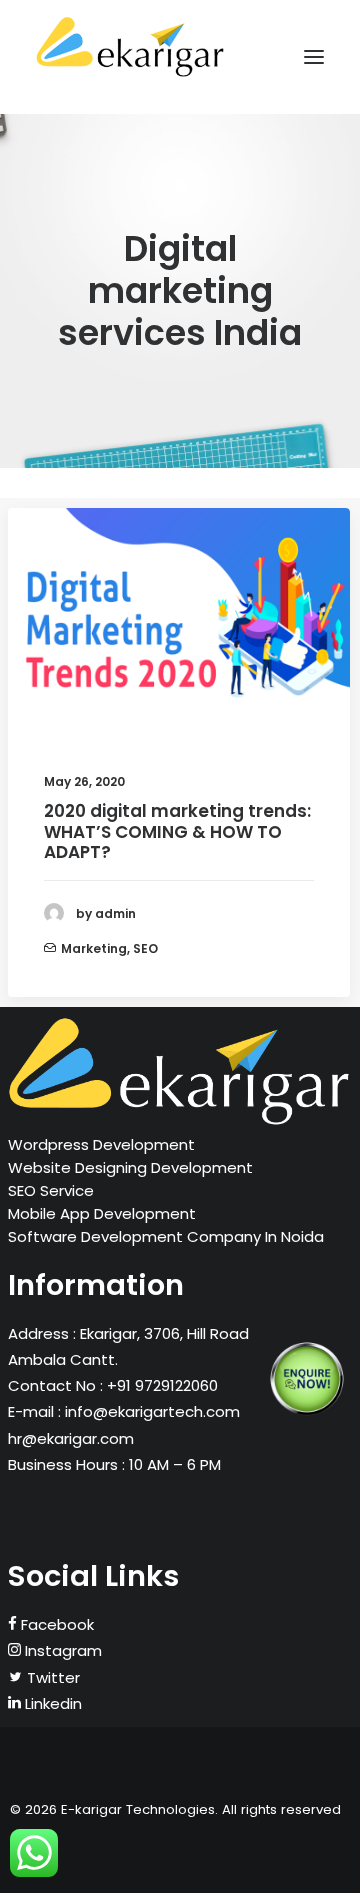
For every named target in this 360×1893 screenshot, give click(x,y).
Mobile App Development (102, 1213)
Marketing (94, 948)
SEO (145, 948)
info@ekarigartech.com (152, 1411)
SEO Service (51, 1190)
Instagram (61, 1650)
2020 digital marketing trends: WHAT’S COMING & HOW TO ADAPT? (177, 831)
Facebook (55, 1624)
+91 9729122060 (160, 1385)
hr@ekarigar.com (71, 1438)
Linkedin (51, 1703)
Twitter (51, 1677)
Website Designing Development (130, 1167)
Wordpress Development (101, 1144)
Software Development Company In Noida (166, 1236)
